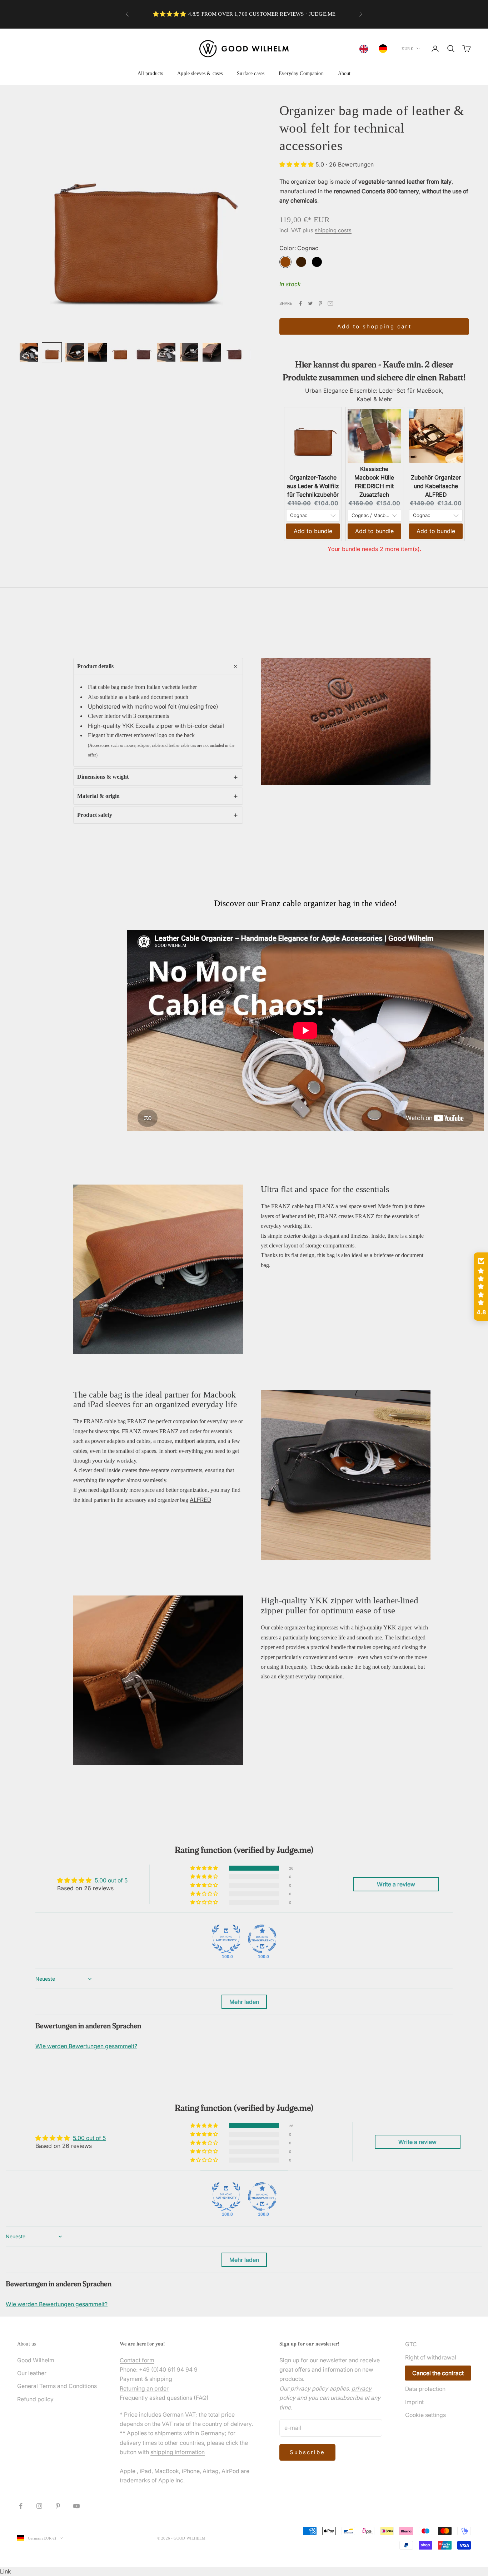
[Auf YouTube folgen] (76, 2506)
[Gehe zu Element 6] (143, 352)
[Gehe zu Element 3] (75, 352)
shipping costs (333, 230)
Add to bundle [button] (313, 531)
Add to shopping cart (374, 326)
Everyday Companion (301, 73)
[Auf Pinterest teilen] (320, 303)
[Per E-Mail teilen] (330, 303)
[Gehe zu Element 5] (120, 352)
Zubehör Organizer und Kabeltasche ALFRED (436, 486)
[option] (385, 49)
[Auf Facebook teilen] (300, 303)
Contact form (137, 2360)
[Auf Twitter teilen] (310, 303)
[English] (365, 49)
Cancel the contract (438, 2373)
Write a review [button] (396, 1884)
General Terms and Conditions (57, 2386)
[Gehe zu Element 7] (166, 352)
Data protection (425, 2389)
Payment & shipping (146, 2379)
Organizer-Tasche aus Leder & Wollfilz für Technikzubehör (313, 486)
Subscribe (307, 2452)
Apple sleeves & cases (200, 73)
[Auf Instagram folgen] (39, 2506)
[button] (297, 164)
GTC (411, 2344)
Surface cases (251, 73)
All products (150, 73)
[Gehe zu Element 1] (29, 352)
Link (6, 2571)
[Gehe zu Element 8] (189, 352)
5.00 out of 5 (111, 1880)
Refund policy (35, 2399)
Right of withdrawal (431, 2357)
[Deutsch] (385, 49)
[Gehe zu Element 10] (235, 352)
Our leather (32, 2373)
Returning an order (144, 2388)
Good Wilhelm (36, 2360)
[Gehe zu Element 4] (98, 352)
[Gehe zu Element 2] (52, 352)
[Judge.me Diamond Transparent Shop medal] (262, 1939)
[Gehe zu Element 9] (212, 352)
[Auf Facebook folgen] (21, 2506)
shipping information (178, 2452)
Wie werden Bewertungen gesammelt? (86, 2046)
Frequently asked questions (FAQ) (164, 2398)
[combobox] (365, 49)
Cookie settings (425, 2415)
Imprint (414, 2402)
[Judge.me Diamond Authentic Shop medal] (226, 1939)
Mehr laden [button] (244, 2002)
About (344, 73)
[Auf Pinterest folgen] (58, 2506)
